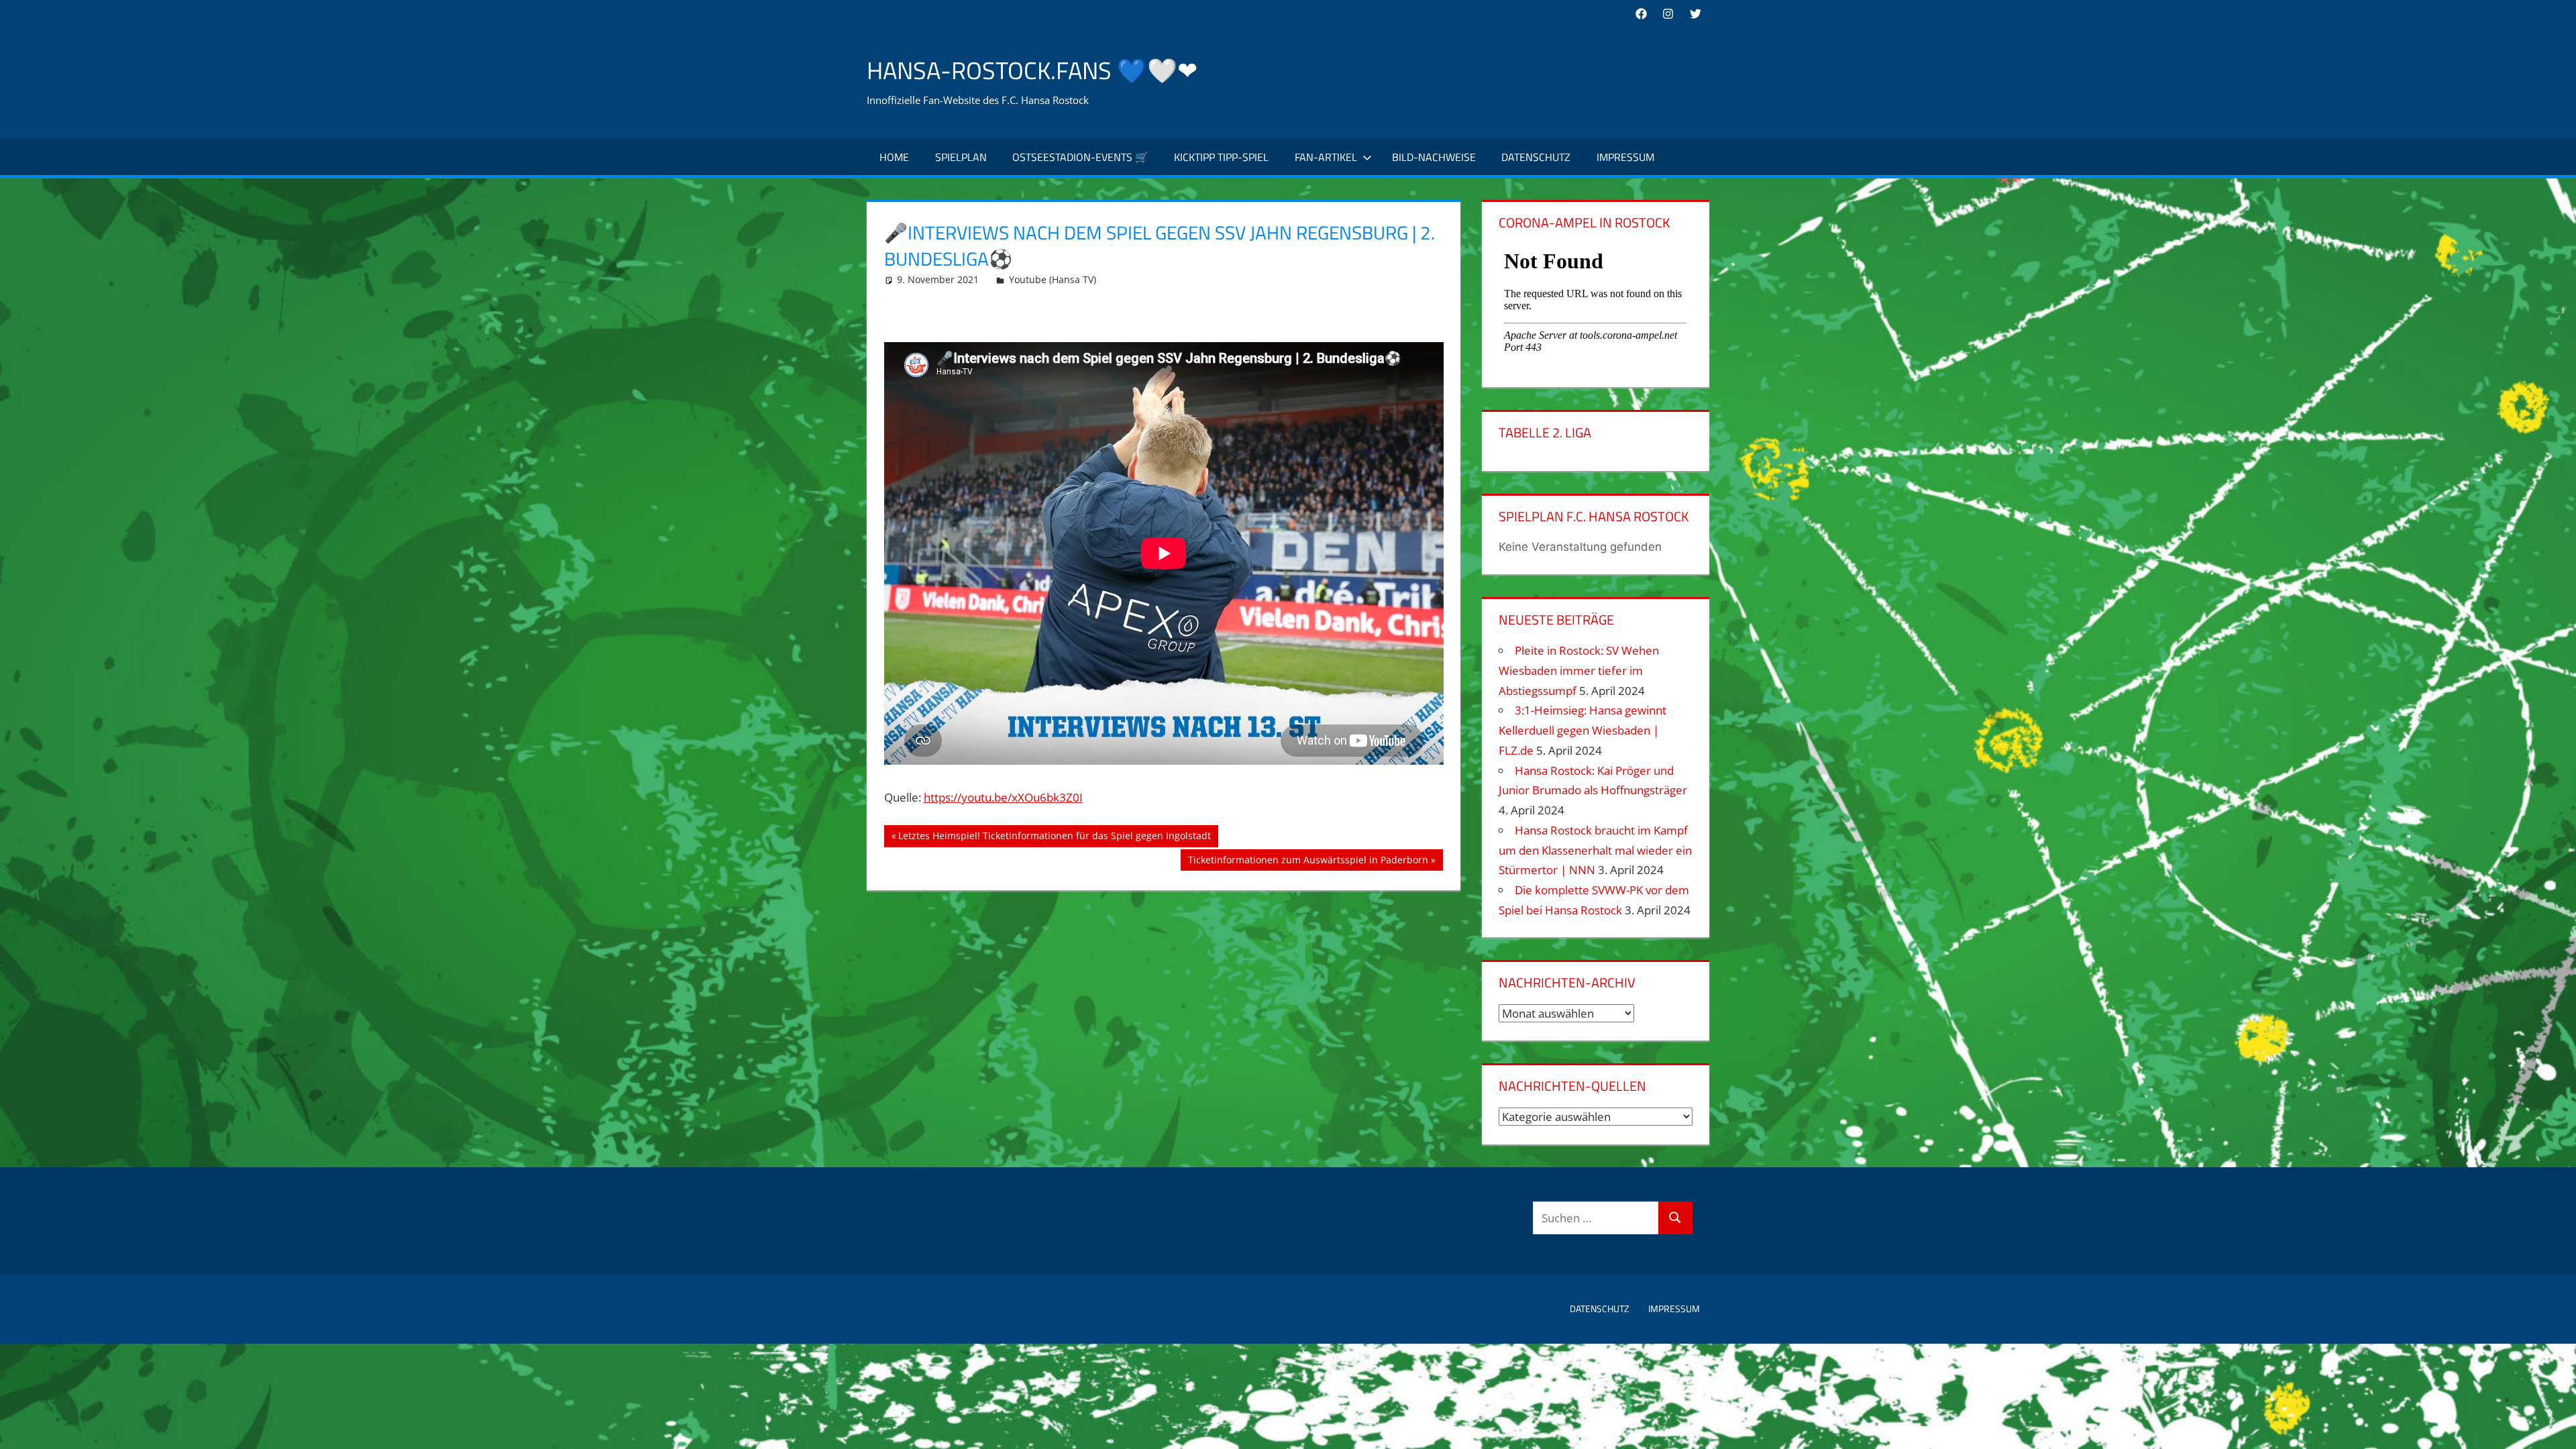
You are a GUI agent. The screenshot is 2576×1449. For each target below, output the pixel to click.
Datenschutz (1536, 157)
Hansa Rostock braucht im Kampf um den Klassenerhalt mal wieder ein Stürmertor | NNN (1595, 850)
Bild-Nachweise (1434, 157)
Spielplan (961, 157)
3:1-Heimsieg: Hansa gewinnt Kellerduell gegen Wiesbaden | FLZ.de (1582, 730)
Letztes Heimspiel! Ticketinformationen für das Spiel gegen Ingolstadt (1054, 838)
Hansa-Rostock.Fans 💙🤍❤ (1032, 70)
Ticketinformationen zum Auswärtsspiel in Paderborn (1308, 862)
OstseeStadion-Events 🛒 (1080, 157)
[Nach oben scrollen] (2554, 1427)
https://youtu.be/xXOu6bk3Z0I (1003, 797)
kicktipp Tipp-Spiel (1221, 157)
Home (894, 157)
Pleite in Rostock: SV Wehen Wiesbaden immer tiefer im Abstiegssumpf (1579, 670)
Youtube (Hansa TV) (1053, 279)
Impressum (1625, 157)
